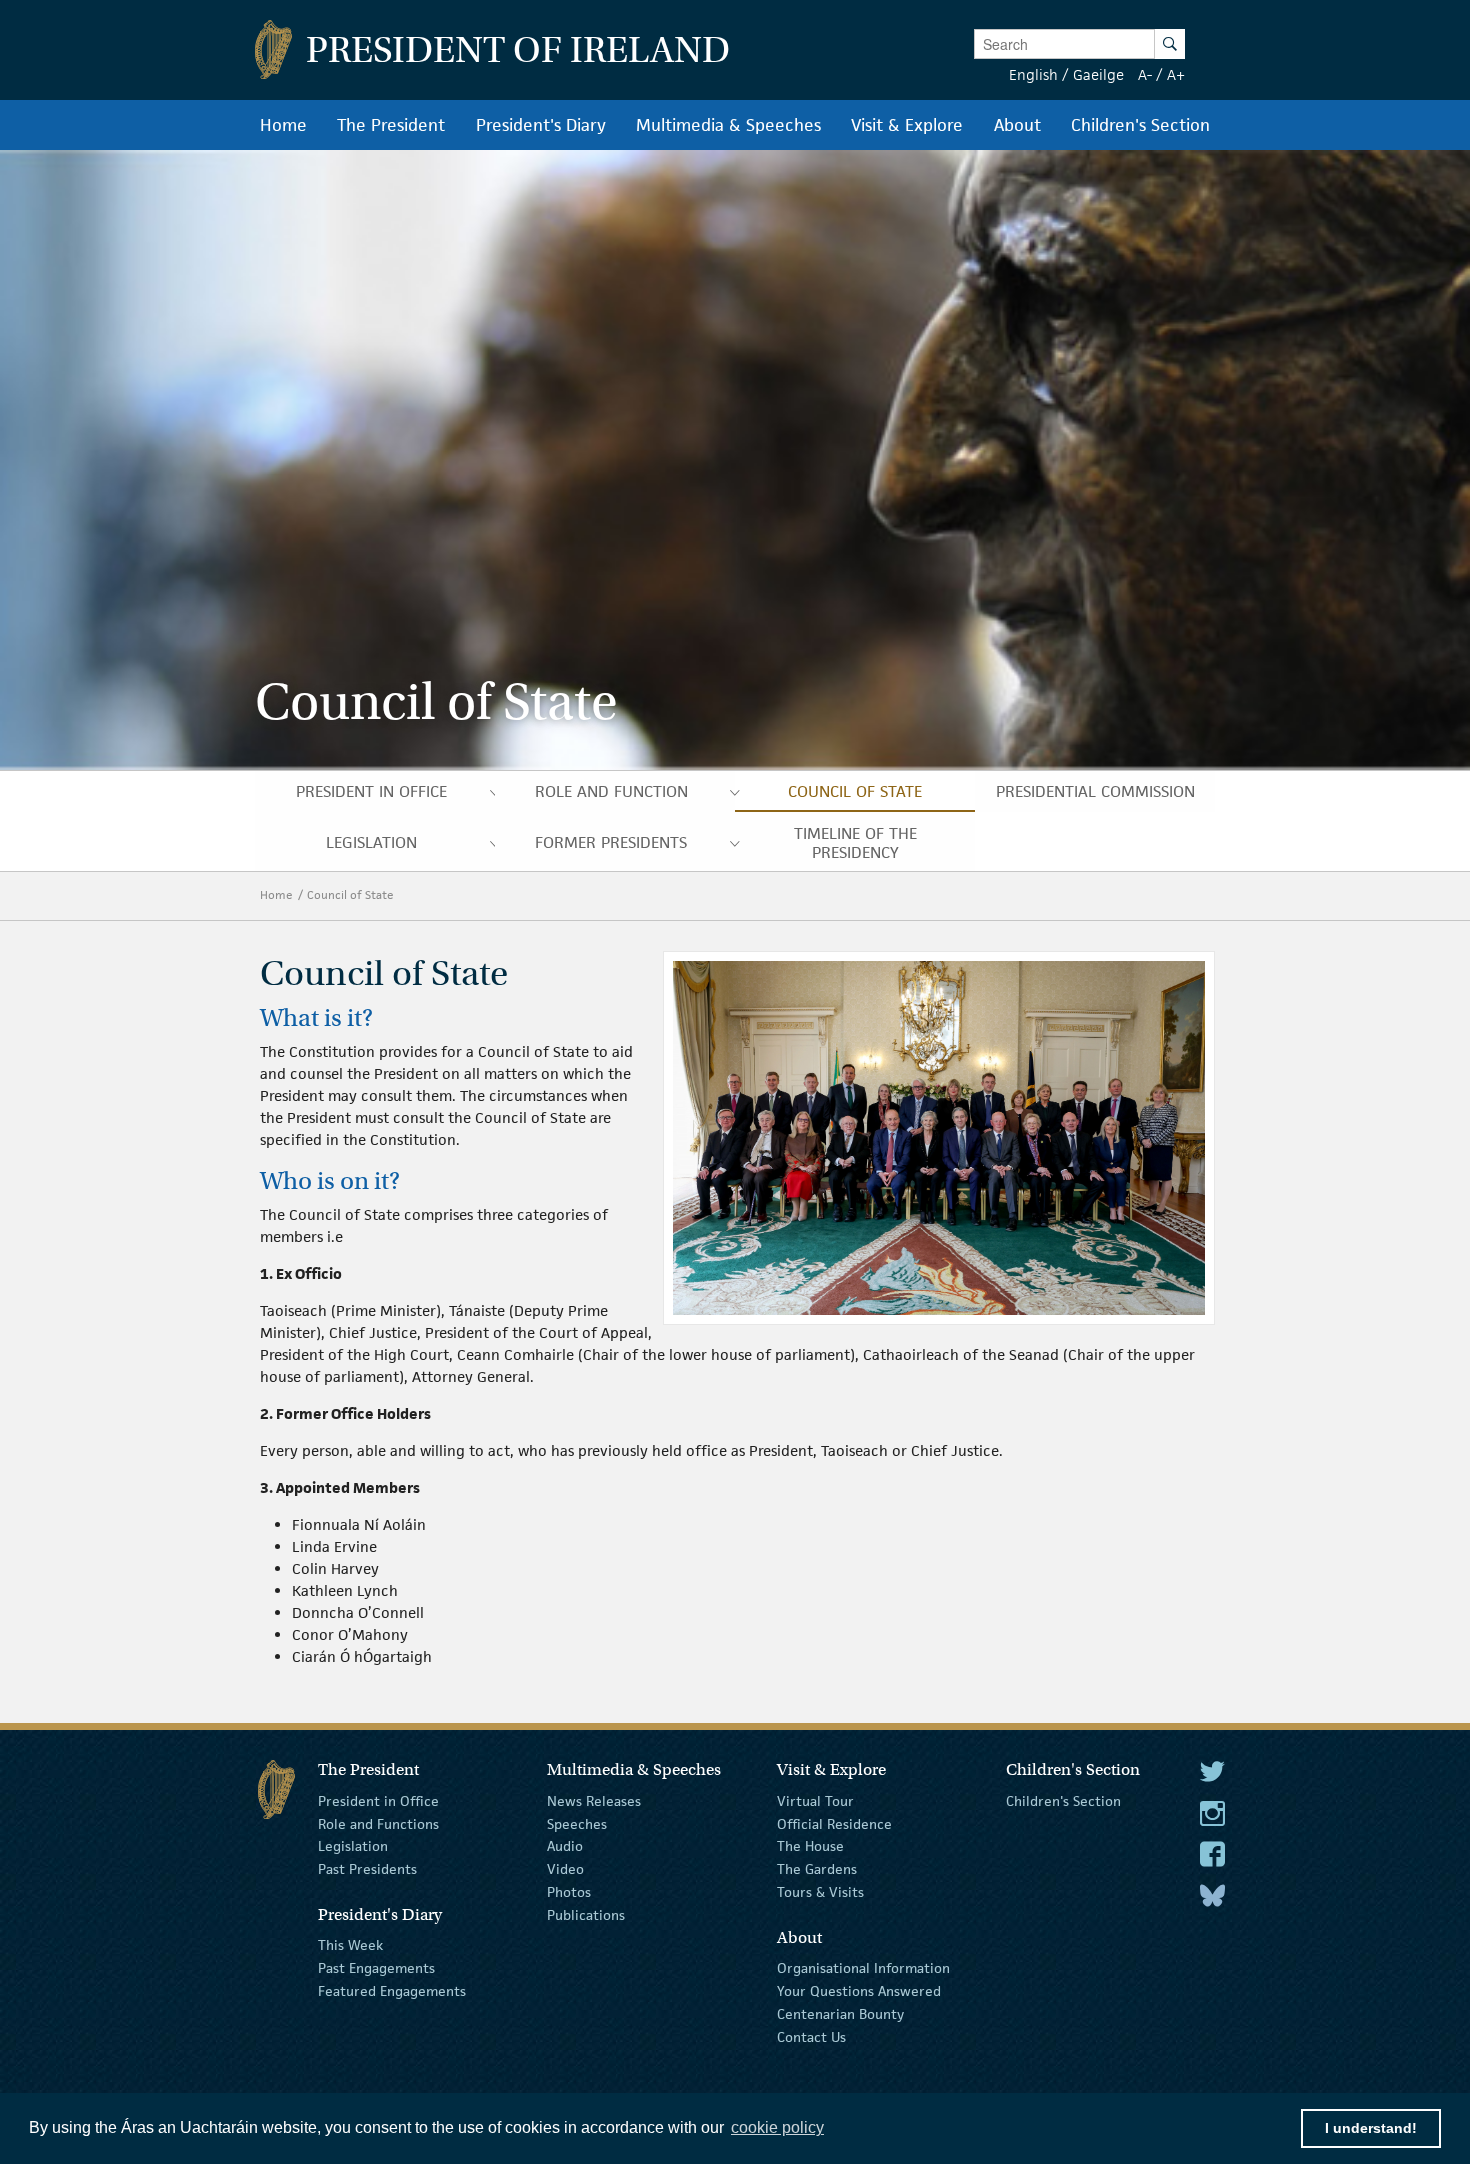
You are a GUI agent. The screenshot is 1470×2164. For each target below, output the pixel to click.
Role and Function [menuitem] (611, 791)
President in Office (378, 1801)
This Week (350, 1945)
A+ (1176, 74)
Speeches (577, 1823)
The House (810, 1846)
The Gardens (817, 1869)
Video (565, 1869)
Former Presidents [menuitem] (611, 842)
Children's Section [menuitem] (1140, 125)
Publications (586, 1915)
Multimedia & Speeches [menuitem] (728, 125)
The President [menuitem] (391, 125)
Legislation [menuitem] (371, 842)
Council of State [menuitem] (855, 791)
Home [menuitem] (283, 125)
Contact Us (811, 2036)
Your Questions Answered (859, 1991)
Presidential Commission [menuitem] (1095, 791)
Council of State (352, 894)
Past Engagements (376, 1968)
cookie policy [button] (777, 2127)
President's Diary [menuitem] (541, 125)
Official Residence (834, 1823)
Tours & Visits (820, 1892)
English (1033, 74)
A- (1145, 74)
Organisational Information (863, 1968)
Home (276, 894)
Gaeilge (1098, 74)
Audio (565, 1846)
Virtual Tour (815, 1801)
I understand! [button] (1371, 2128)
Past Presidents (367, 1869)
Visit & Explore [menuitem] (907, 125)
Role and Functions (378, 1823)
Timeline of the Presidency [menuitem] (855, 843)
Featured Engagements (392, 1991)
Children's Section (1063, 1801)
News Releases (594, 1801)
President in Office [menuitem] (371, 791)
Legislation (353, 1846)
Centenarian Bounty (840, 2014)
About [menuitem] (1017, 125)
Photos (569, 1892)
